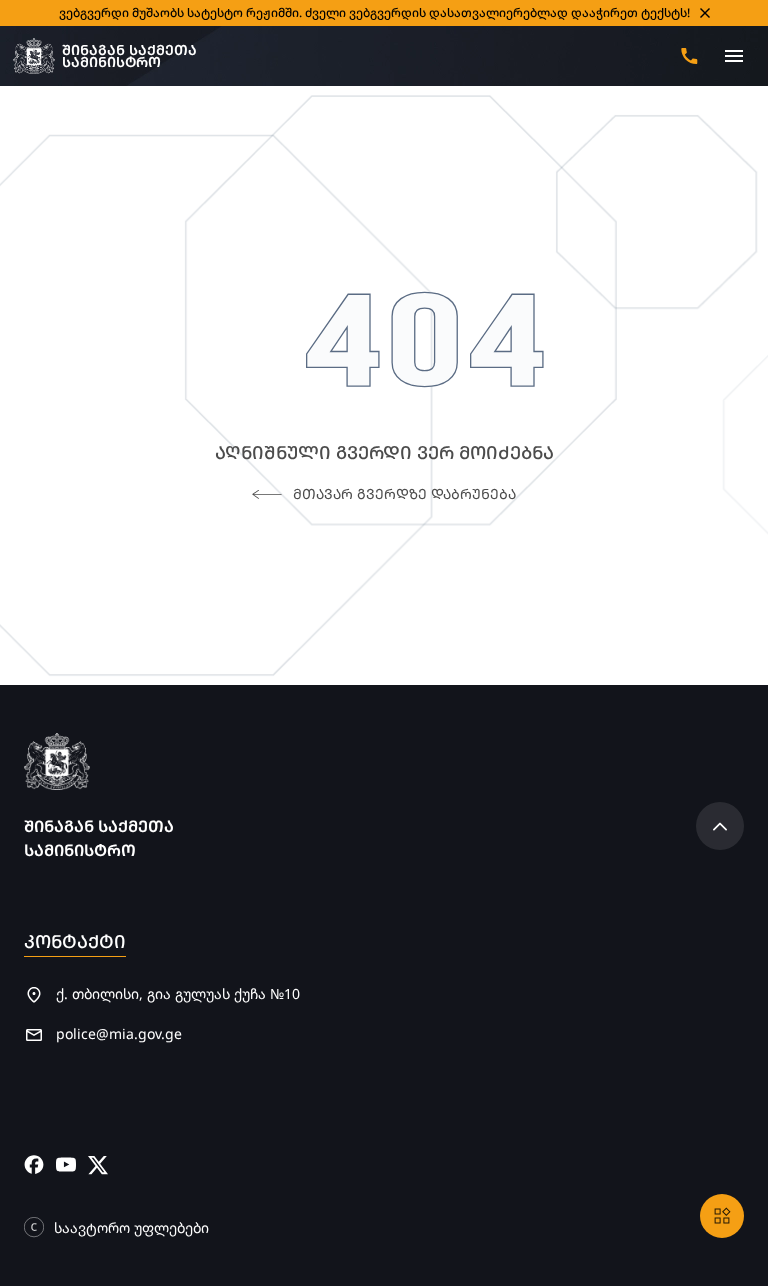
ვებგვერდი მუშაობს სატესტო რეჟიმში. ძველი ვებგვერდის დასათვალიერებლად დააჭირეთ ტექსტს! (374, 12)
